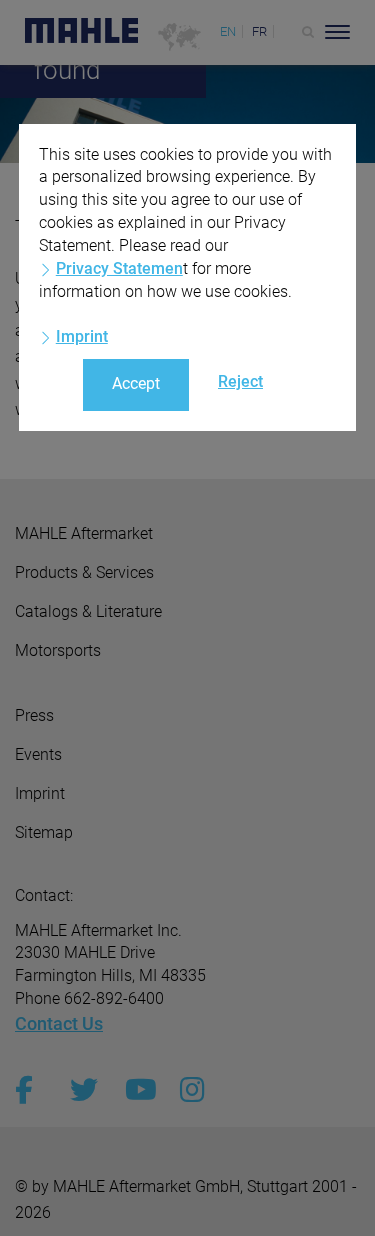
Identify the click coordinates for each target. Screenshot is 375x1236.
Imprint (82, 336)
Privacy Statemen (119, 268)
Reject (240, 381)
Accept (136, 383)
